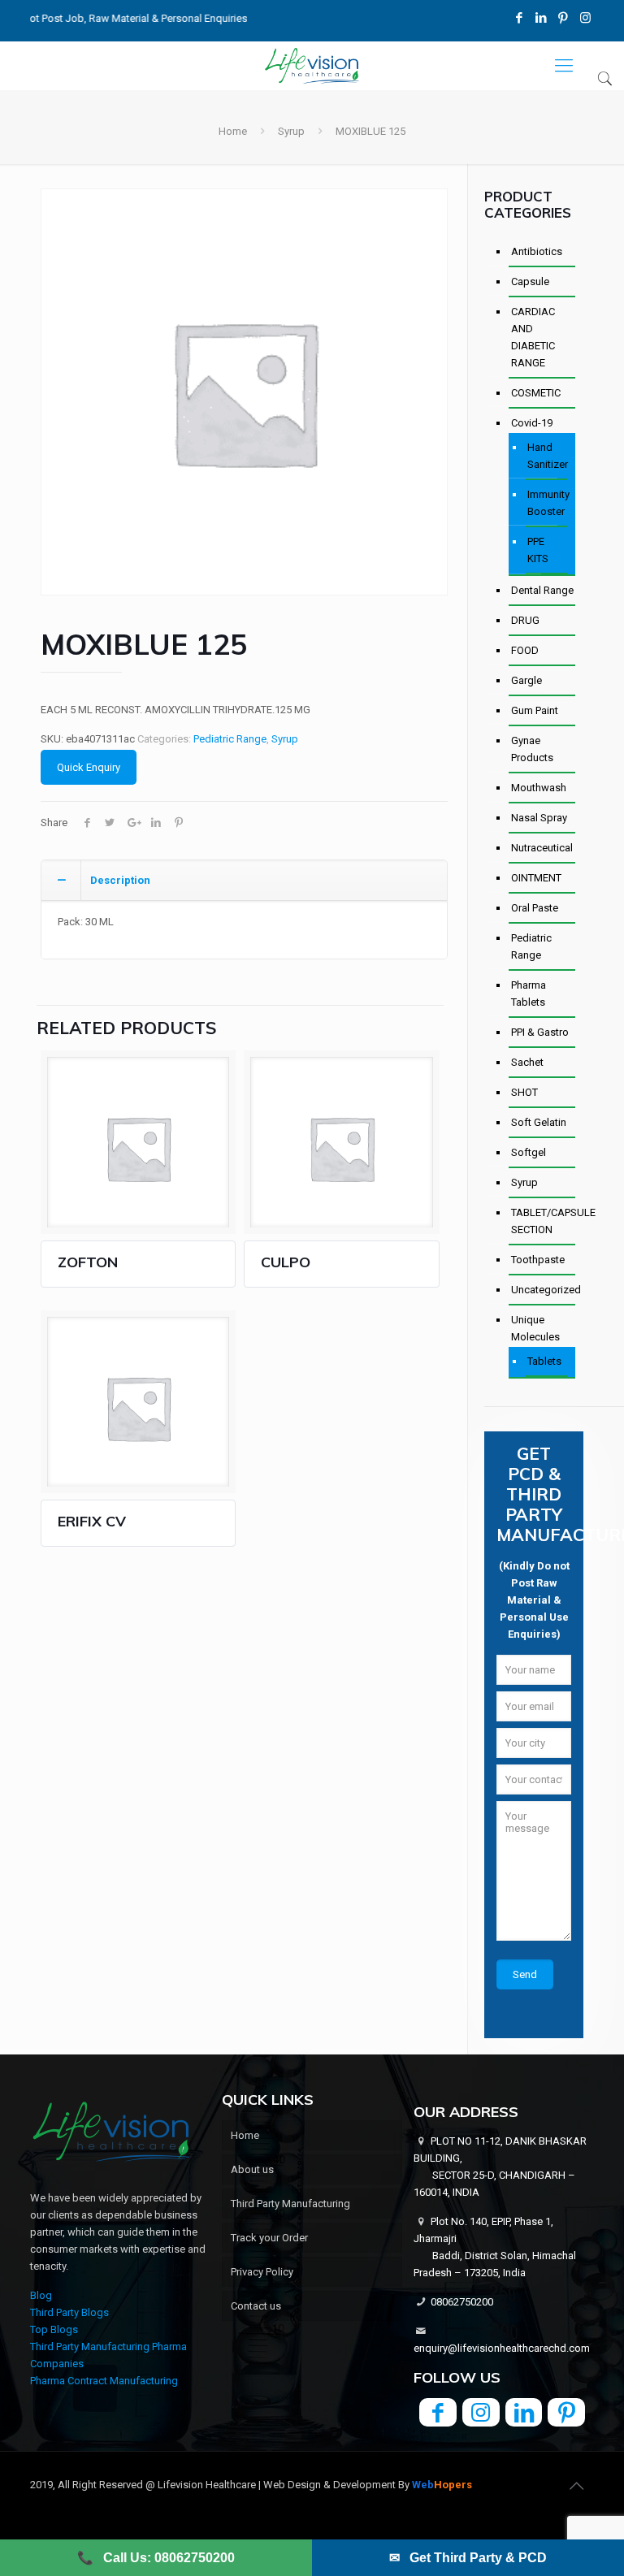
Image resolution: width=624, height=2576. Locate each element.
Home (233, 131)
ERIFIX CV (92, 1521)
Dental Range (542, 590)
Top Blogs (54, 2329)
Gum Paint (535, 710)
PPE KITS (538, 550)
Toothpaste (538, 1260)
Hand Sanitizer (547, 456)
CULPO (286, 1262)
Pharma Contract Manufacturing (104, 2381)
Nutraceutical (542, 848)
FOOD (525, 650)
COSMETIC (536, 393)
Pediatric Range (230, 739)
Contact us (256, 2306)
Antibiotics (537, 251)
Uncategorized (543, 1290)
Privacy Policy (262, 2272)
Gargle (526, 680)
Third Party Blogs (69, 2312)
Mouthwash (539, 788)
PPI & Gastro (540, 1032)
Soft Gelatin (539, 1122)
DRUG (525, 620)
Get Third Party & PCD (468, 2558)
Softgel (529, 1152)
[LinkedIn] (542, 18)
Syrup (291, 131)
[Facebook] (520, 18)
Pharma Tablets (529, 994)
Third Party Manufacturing (290, 2204)
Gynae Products (532, 749)
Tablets (544, 1361)
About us (252, 2169)
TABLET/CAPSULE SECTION (543, 1221)
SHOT (524, 1092)
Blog (41, 2295)
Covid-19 (532, 423)
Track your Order (269, 2238)
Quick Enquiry (89, 767)
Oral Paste (535, 908)
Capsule (530, 281)
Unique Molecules (535, 1328)
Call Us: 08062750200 (156, 2558)
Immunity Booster (547, 503)
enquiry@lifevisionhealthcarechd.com (502, 2348)
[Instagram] (585, 18)
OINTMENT (536, 878)
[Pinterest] (563, 18)
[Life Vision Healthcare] (312, 66)
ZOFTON (88, 1262)
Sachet (527, 1062)
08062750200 (462, 2302)
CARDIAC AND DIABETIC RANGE (533, 337)
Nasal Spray (539, 818)
